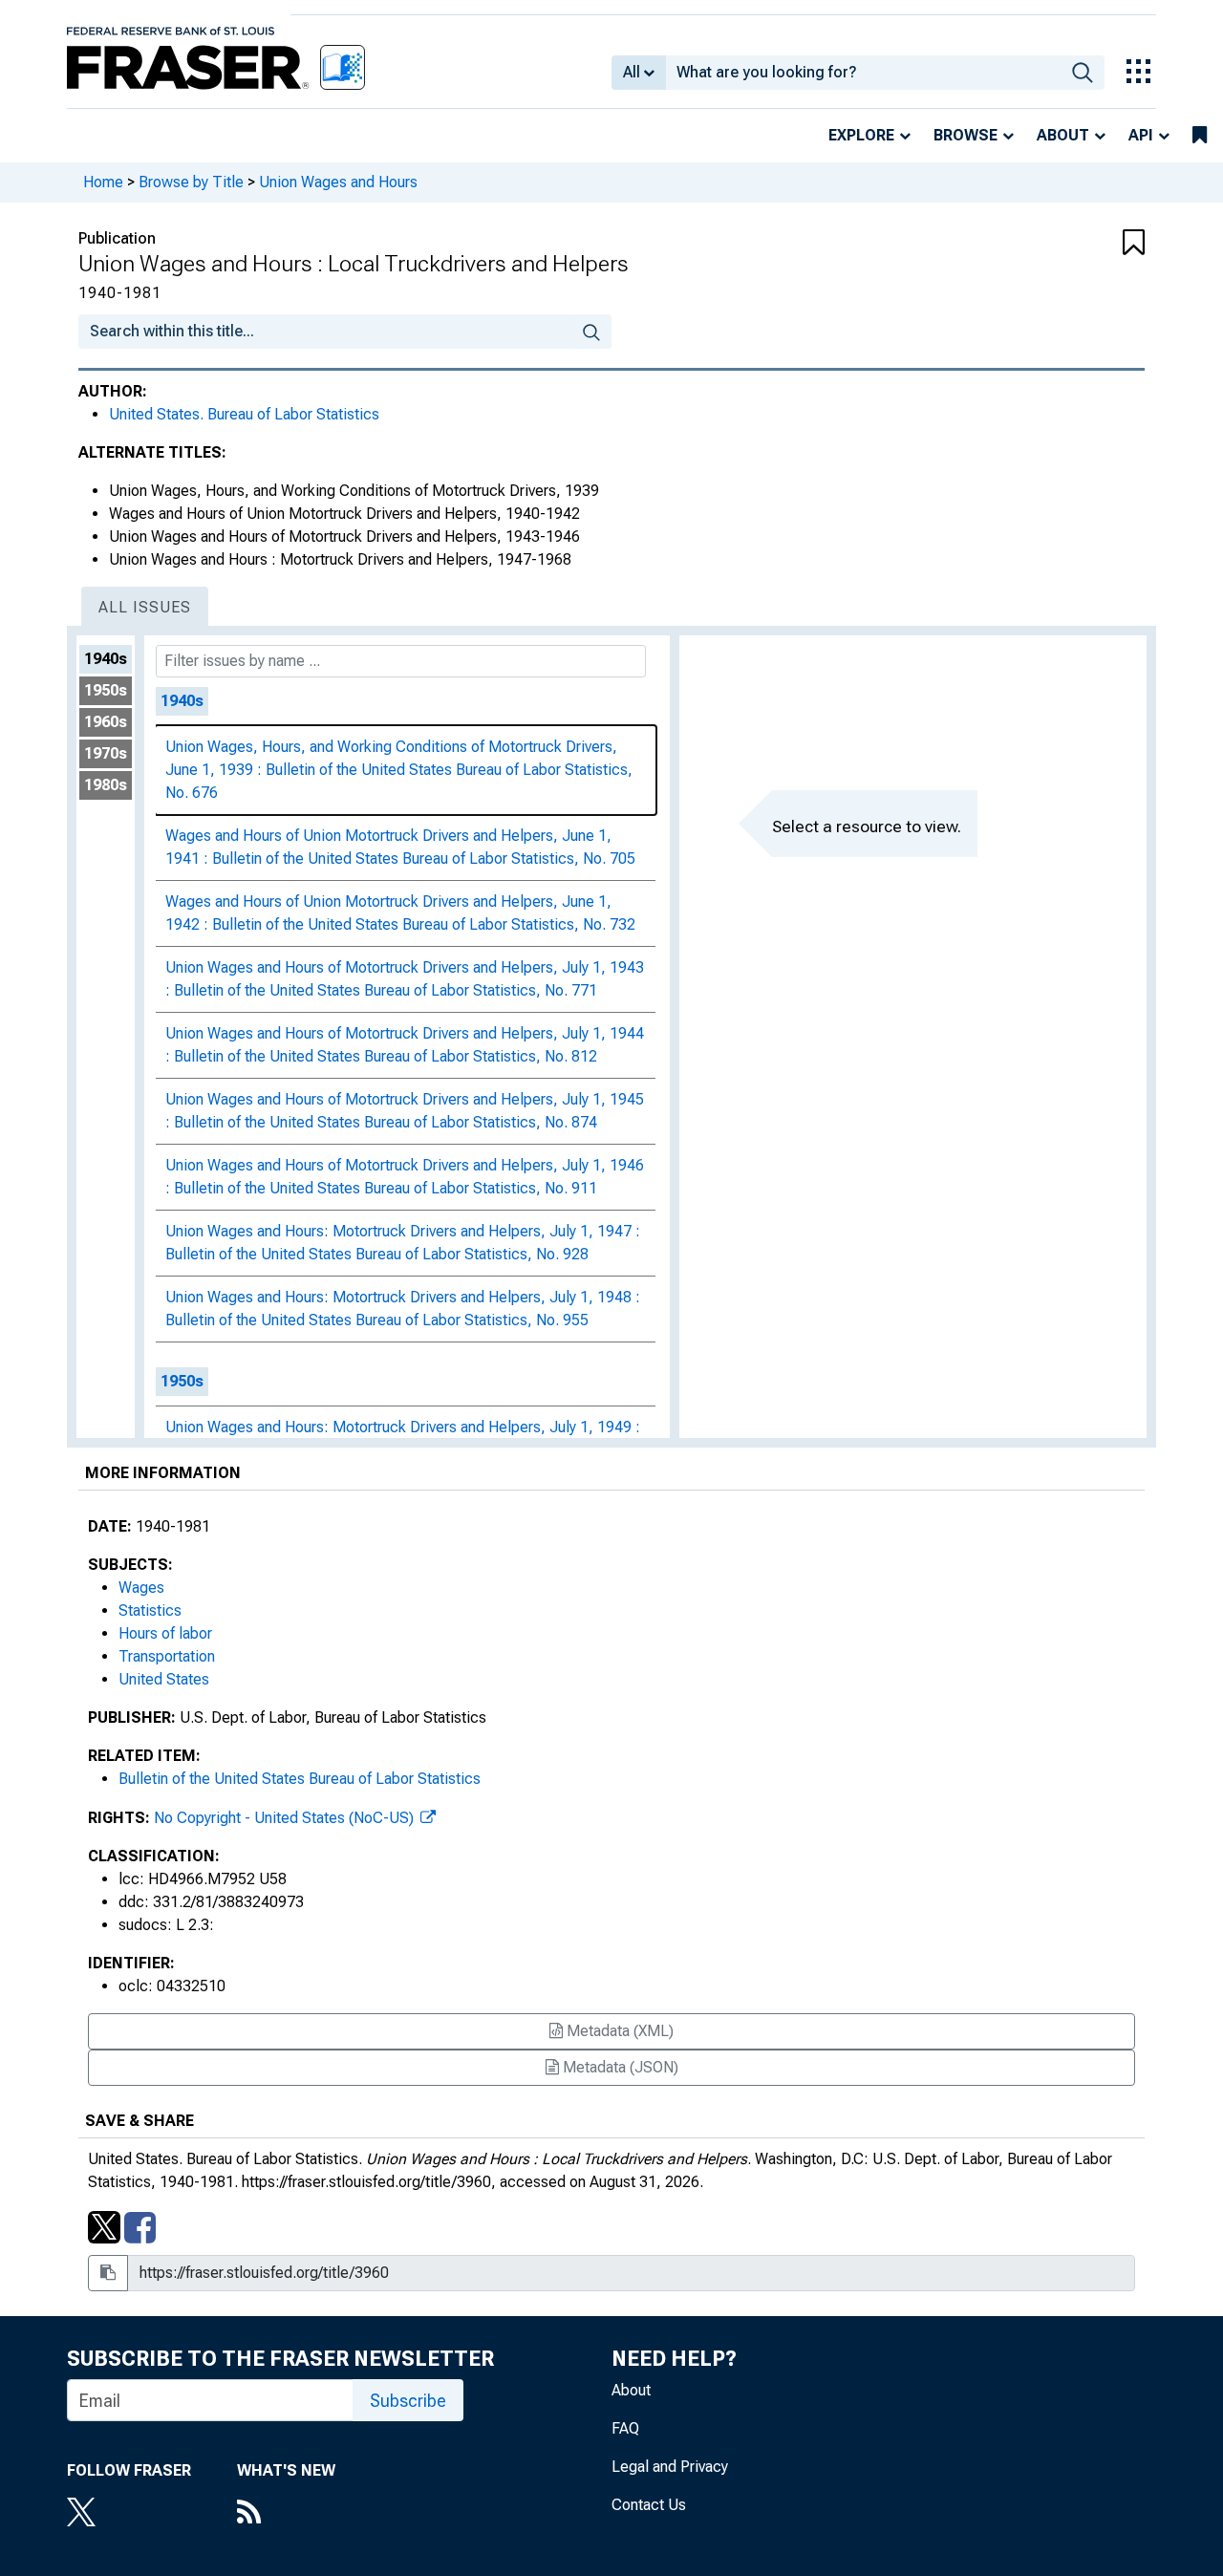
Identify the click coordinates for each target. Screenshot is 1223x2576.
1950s (106, 690)
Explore (861, 135)
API (1141, 135)
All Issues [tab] (145, 607)
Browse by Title (191, 182)
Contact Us (649, 2505)
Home (103, 182)
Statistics (150, 1610)
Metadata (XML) (618, 2031)
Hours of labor (165, 1633)
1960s (106, 722)
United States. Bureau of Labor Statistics (244, 414)
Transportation (167, 1656)
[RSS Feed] (286, 2514)
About (1063, 135)
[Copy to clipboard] (108, 2273)
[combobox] (863, 73)
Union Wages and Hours (338, 182)
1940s (106, 659)
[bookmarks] (1200, 136)
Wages (141, 1588)
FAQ (625, 2428)
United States (164, 1679)
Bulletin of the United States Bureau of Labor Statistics (300, 1779)
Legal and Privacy (670, 2467)
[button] (1056, 244)
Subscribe (408, 2401)
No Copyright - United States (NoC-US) (286, 1818)
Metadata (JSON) (619, 2067)
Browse (966, 135)
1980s (106, 785)
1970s (106, 753)
